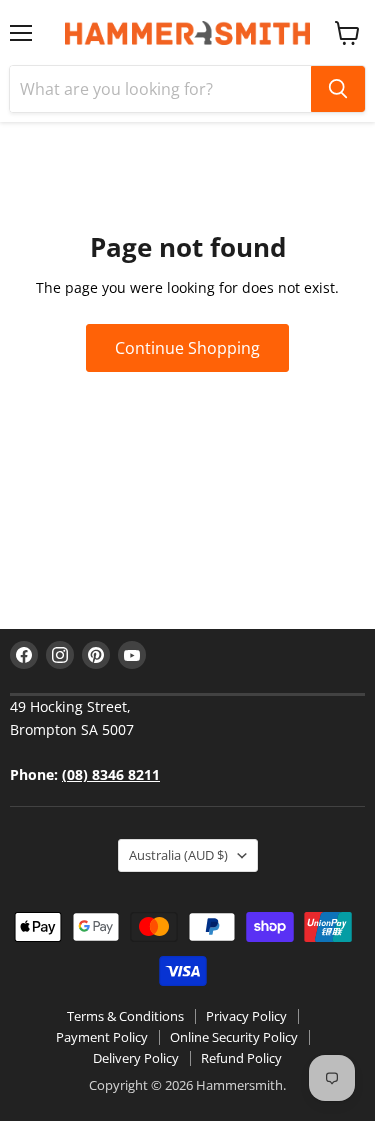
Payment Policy (102, 1037)
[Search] (338, 89)
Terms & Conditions (125, 1016)
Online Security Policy (234, 1037)
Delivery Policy (136, 1058)
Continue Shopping (187, 348)
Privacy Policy (246, 1016)
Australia (178, 855)
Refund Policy (241, 1058)
